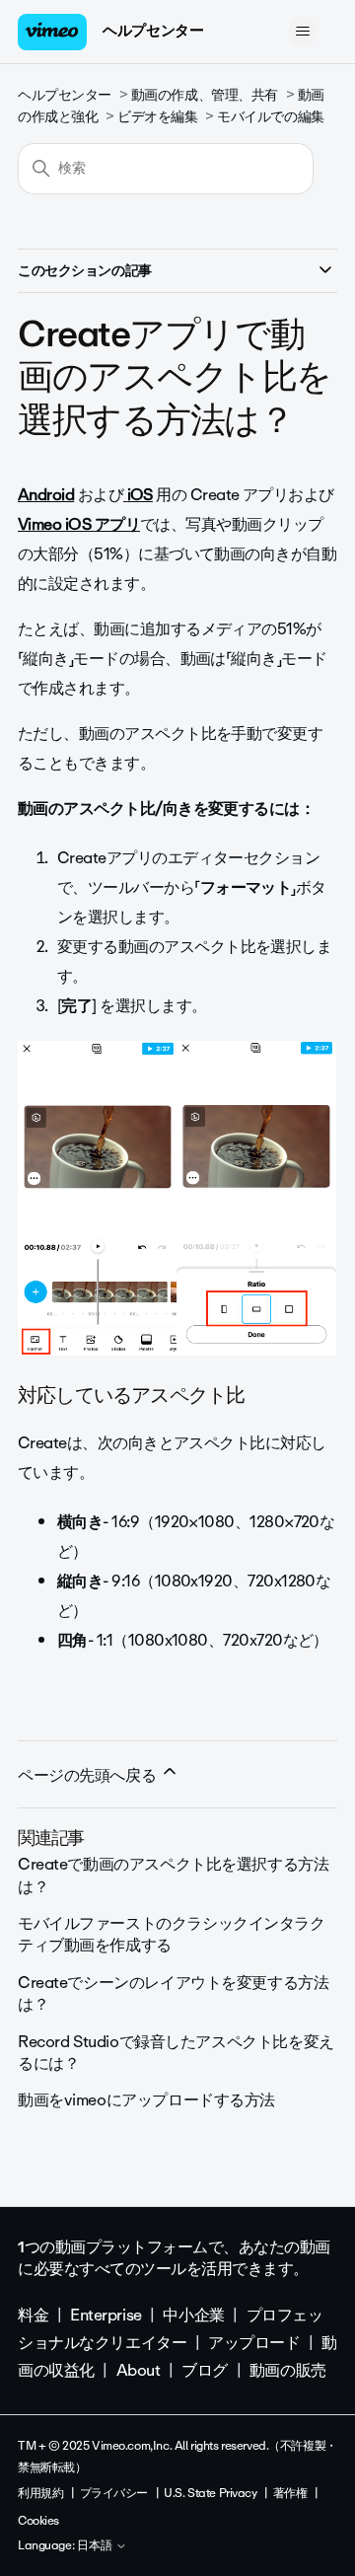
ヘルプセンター (153, 31)
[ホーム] (52, 32)
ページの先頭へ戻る (89, 1775)
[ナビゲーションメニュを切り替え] (302, 32)
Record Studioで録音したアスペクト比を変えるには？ (176, 2053)
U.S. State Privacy (210, 2493)
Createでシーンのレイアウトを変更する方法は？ (173, 1993)
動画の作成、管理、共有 (205, 95)
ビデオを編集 (157, 117)
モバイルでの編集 (271, 117)
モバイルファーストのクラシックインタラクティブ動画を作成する (172, 1934)
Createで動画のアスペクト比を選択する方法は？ (173, 1875)
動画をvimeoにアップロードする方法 (146, 2100)
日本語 (96, 2546)
